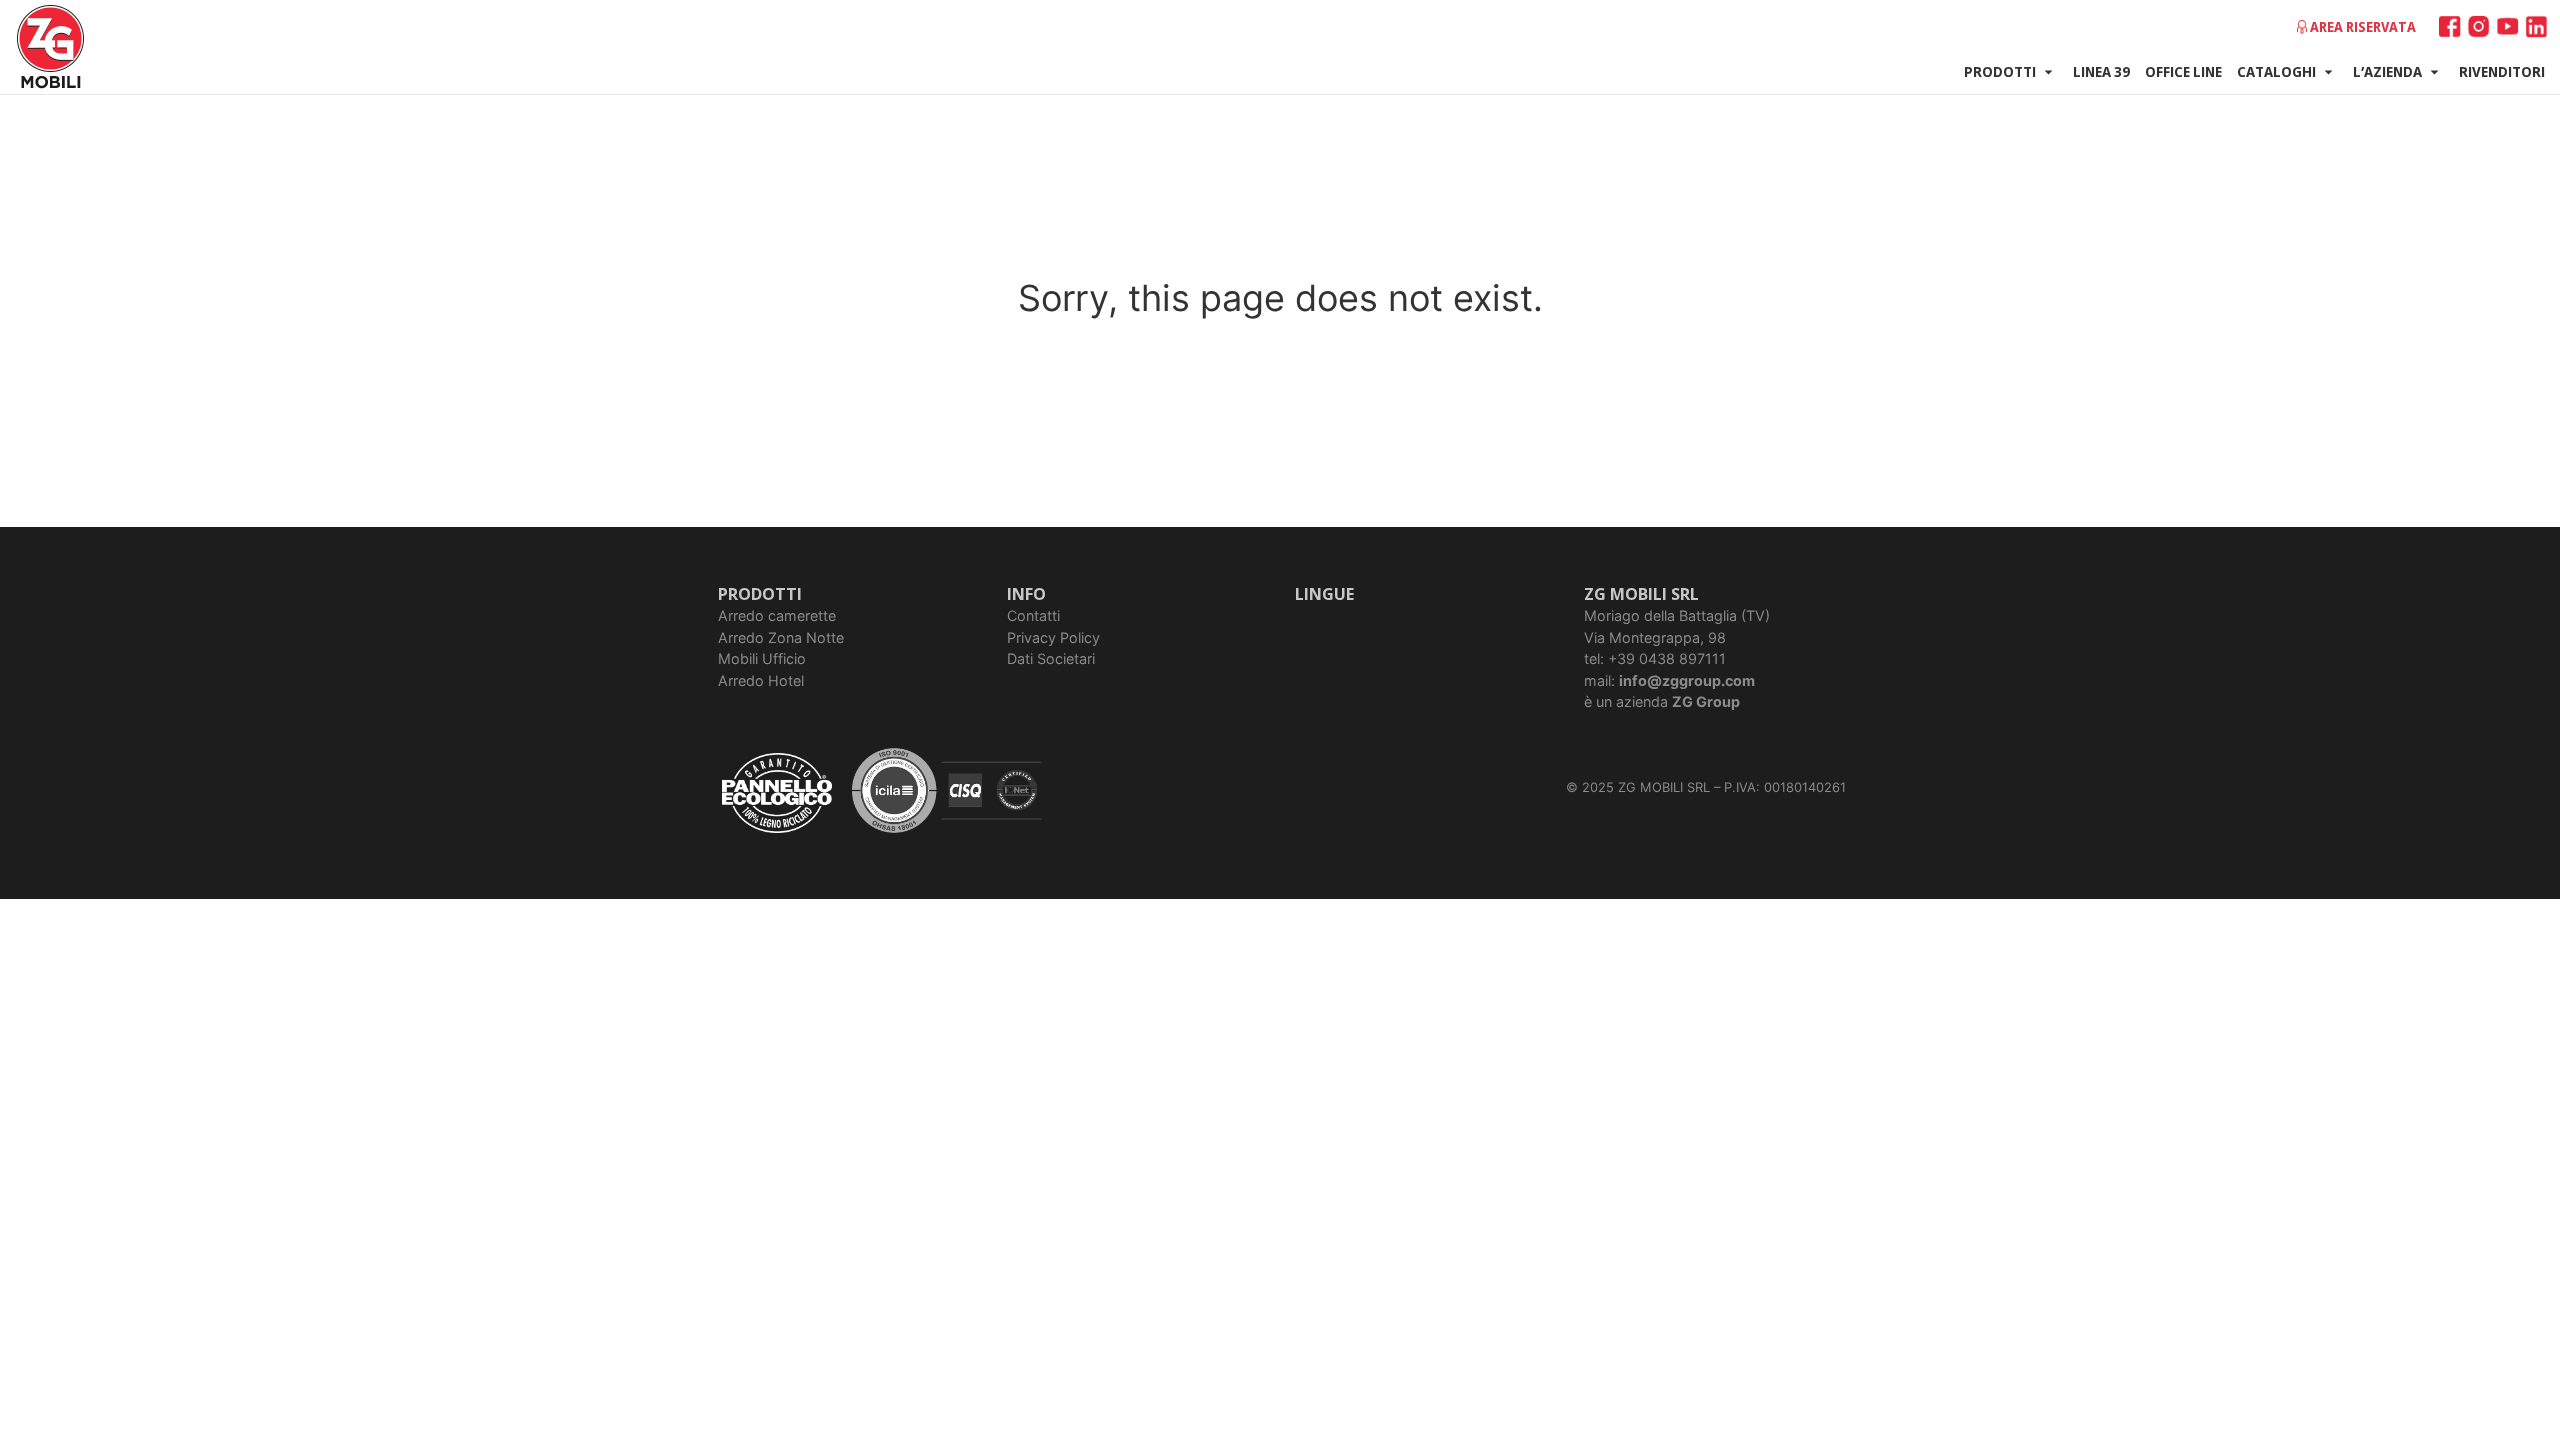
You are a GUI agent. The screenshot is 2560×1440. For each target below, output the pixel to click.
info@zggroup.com (1687, 680)
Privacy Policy (1053, 637)
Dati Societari (1051, 658)
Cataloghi (2276, 71)
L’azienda (2387, 71)
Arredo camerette (777, 615)
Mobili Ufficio (762, 658)
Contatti (1033, 615)
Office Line (2183, 71)
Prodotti (2000, 71)
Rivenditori (2502, 71)
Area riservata (2363, 26)
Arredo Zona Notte (781, 637)
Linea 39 (2101, 71)
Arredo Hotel (761, 680)
